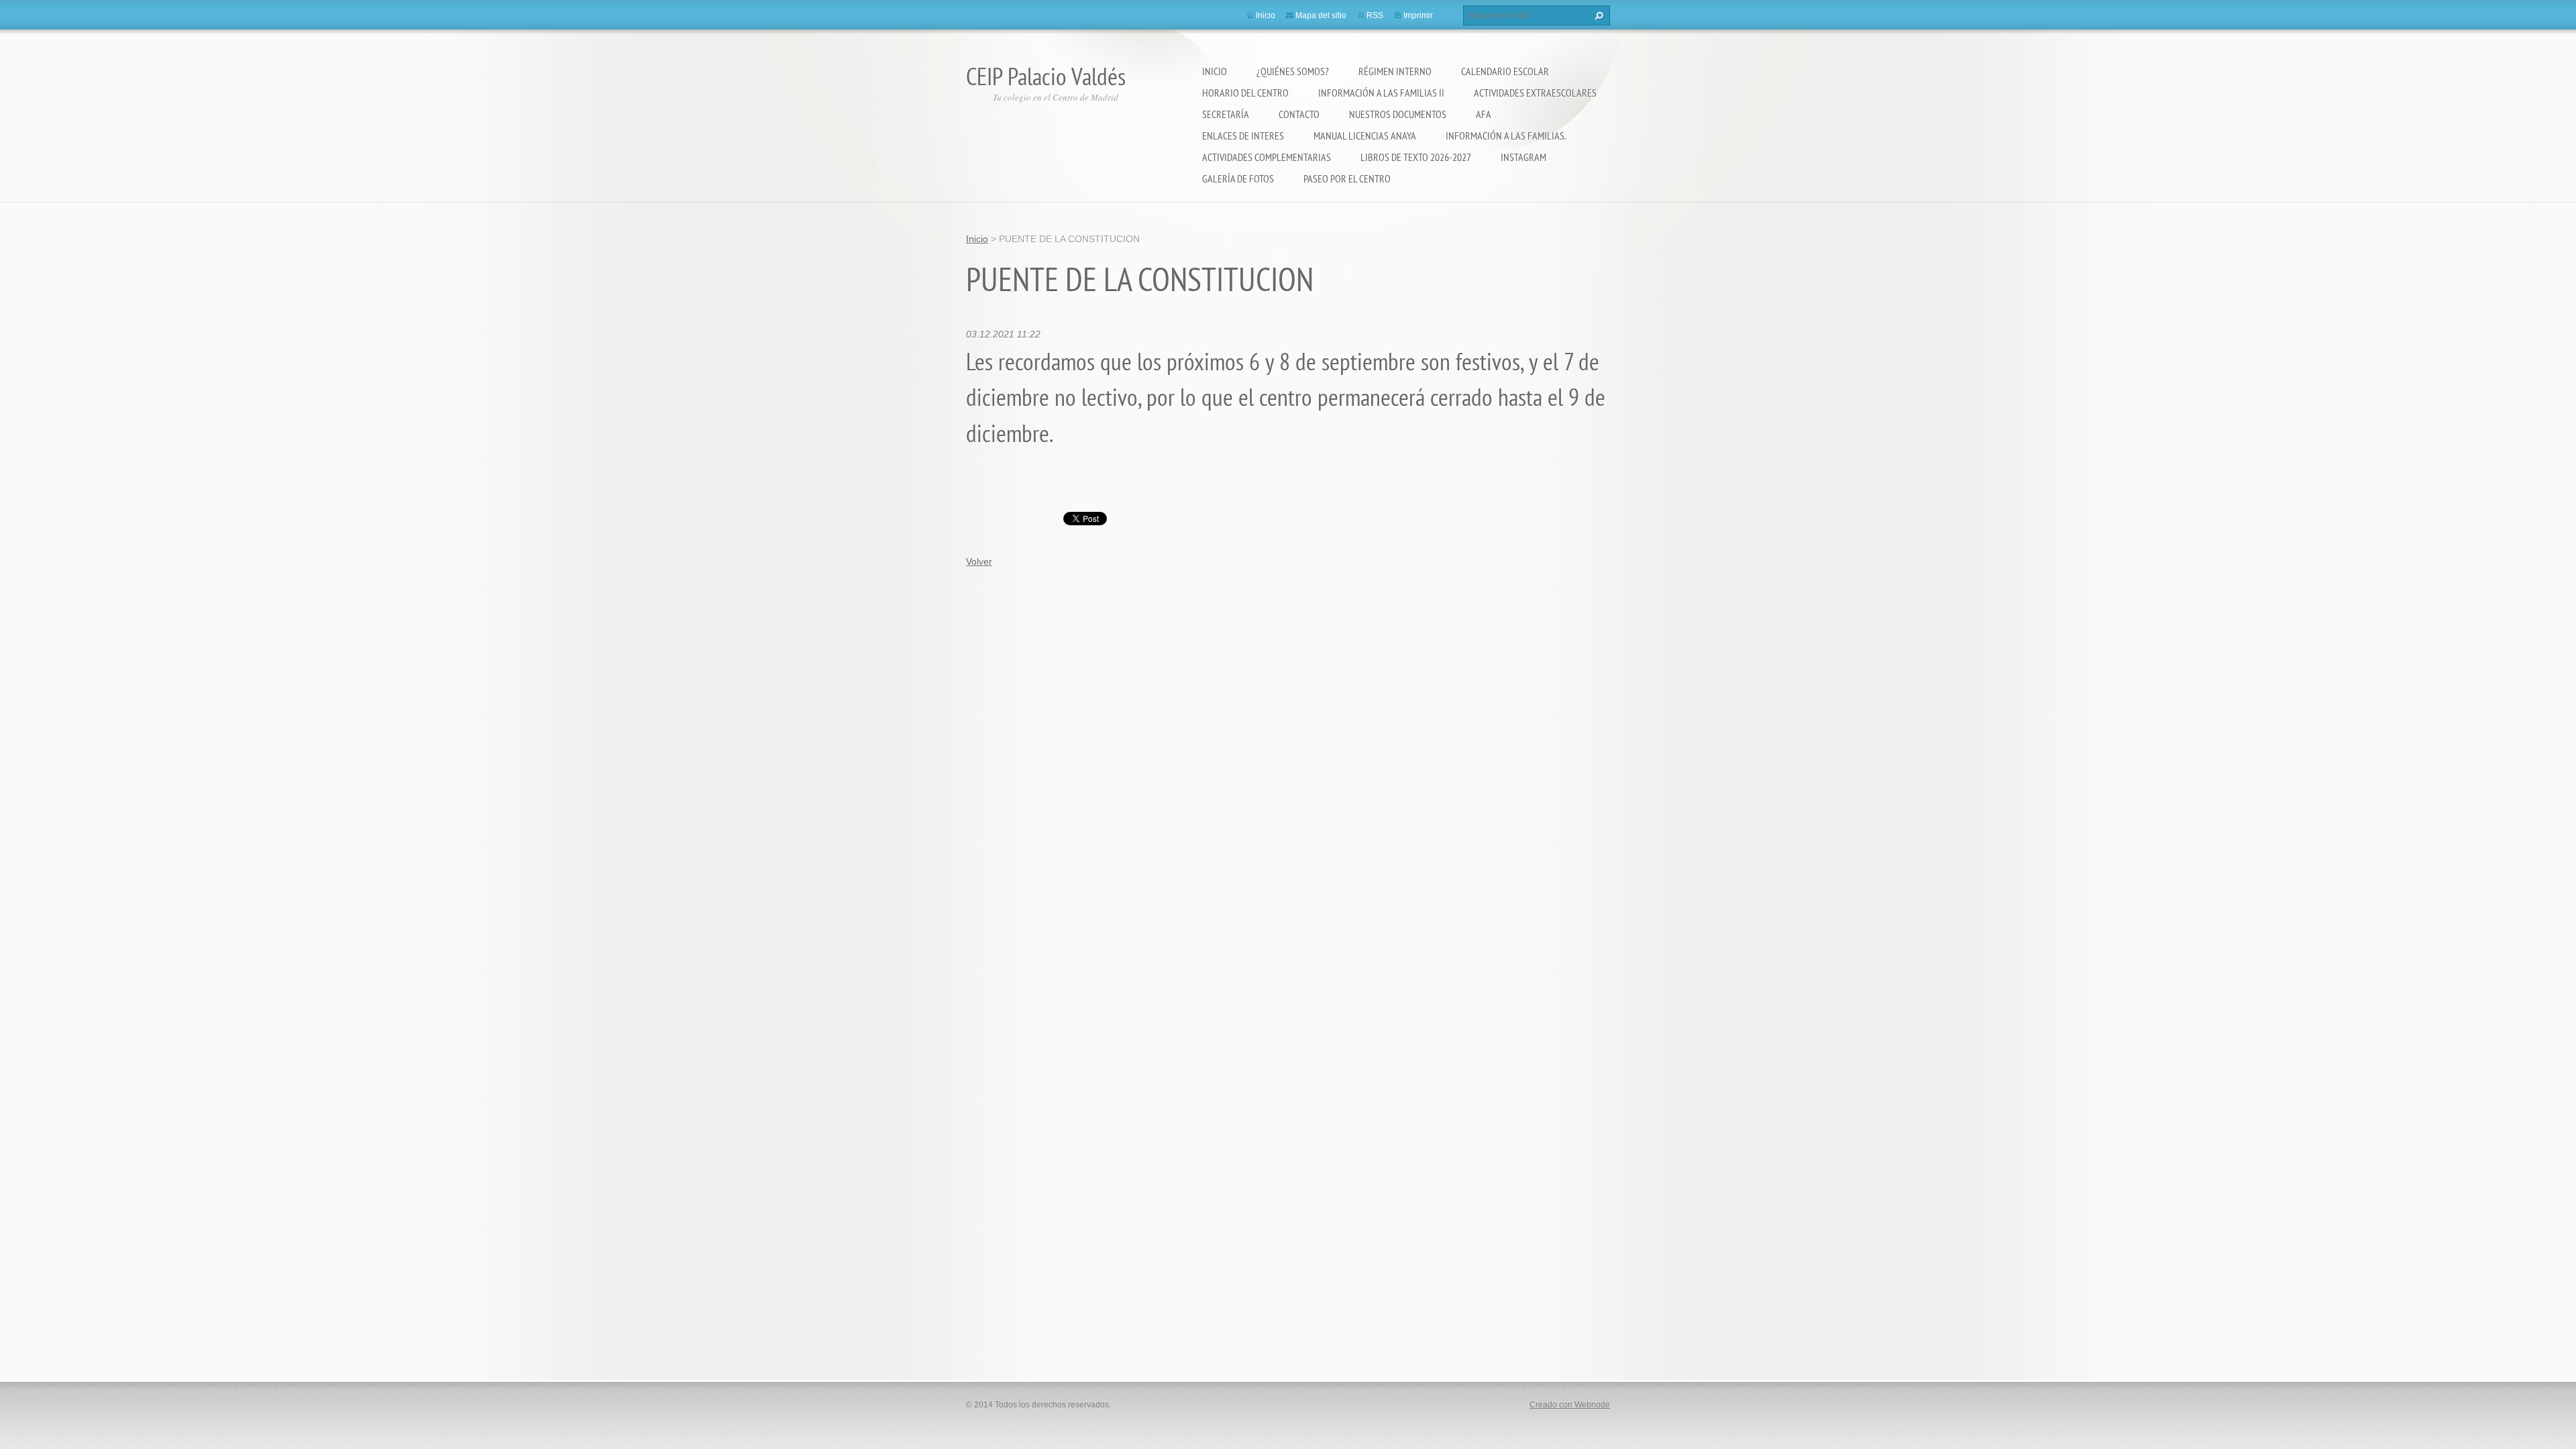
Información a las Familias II (1381, 93)
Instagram (1523, 157)
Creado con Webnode (1570, 1405)
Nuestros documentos (1398, 114)
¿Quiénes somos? (1293, 71)
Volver (979, 561)
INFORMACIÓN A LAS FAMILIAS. (1506, 136)
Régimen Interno (1395, 71)
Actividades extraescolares (1535, 93)
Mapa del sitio (1321, 15)
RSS (1375, 15)
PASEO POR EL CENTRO (1347, 178)
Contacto (1299, 114)
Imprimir (1418, 15)
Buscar (1597, 15)
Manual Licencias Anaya (1365, 136)
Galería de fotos (1238, 178)
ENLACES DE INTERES (1243, 136)
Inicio (1215, 71)
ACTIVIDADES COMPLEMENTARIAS (1267, 157)
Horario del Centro (1245, 93)
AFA (1484, 114)
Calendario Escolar (1505, 71)
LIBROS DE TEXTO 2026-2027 (1416, 157)
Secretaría (1226, 114)
